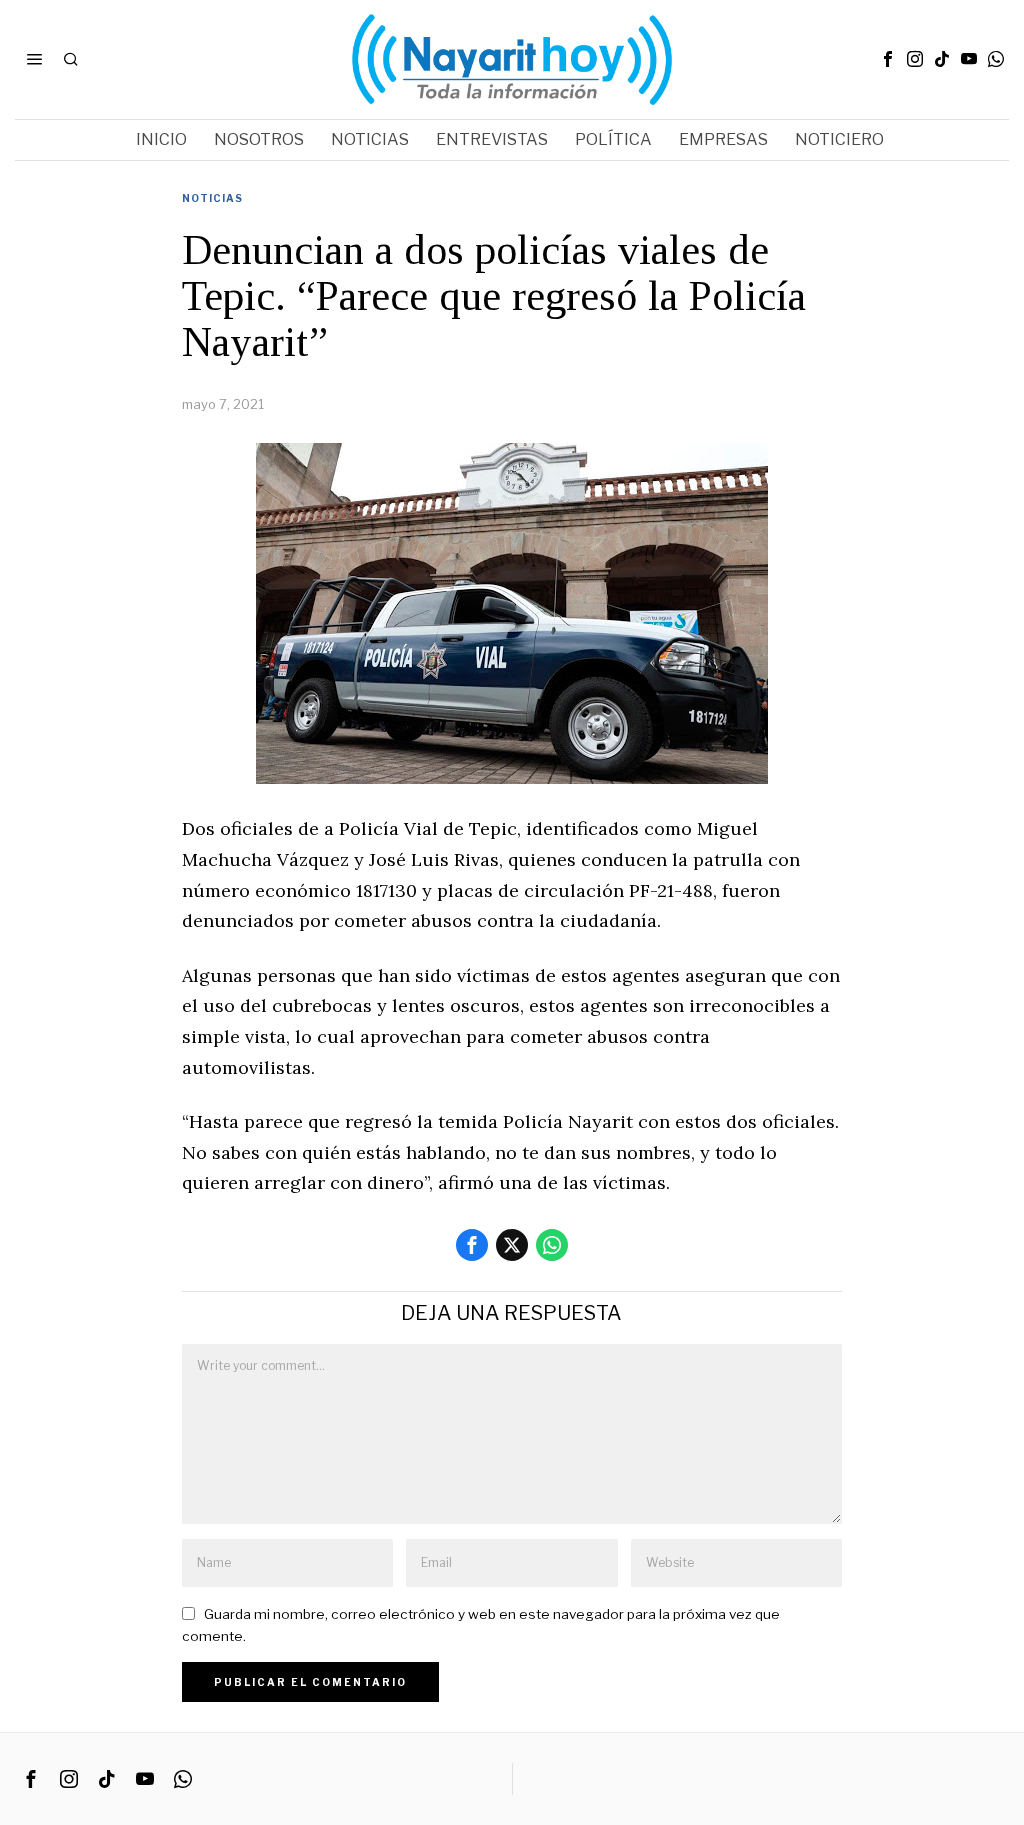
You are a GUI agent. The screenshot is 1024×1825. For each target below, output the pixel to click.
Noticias (212, 198)
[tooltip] (888, 59)
